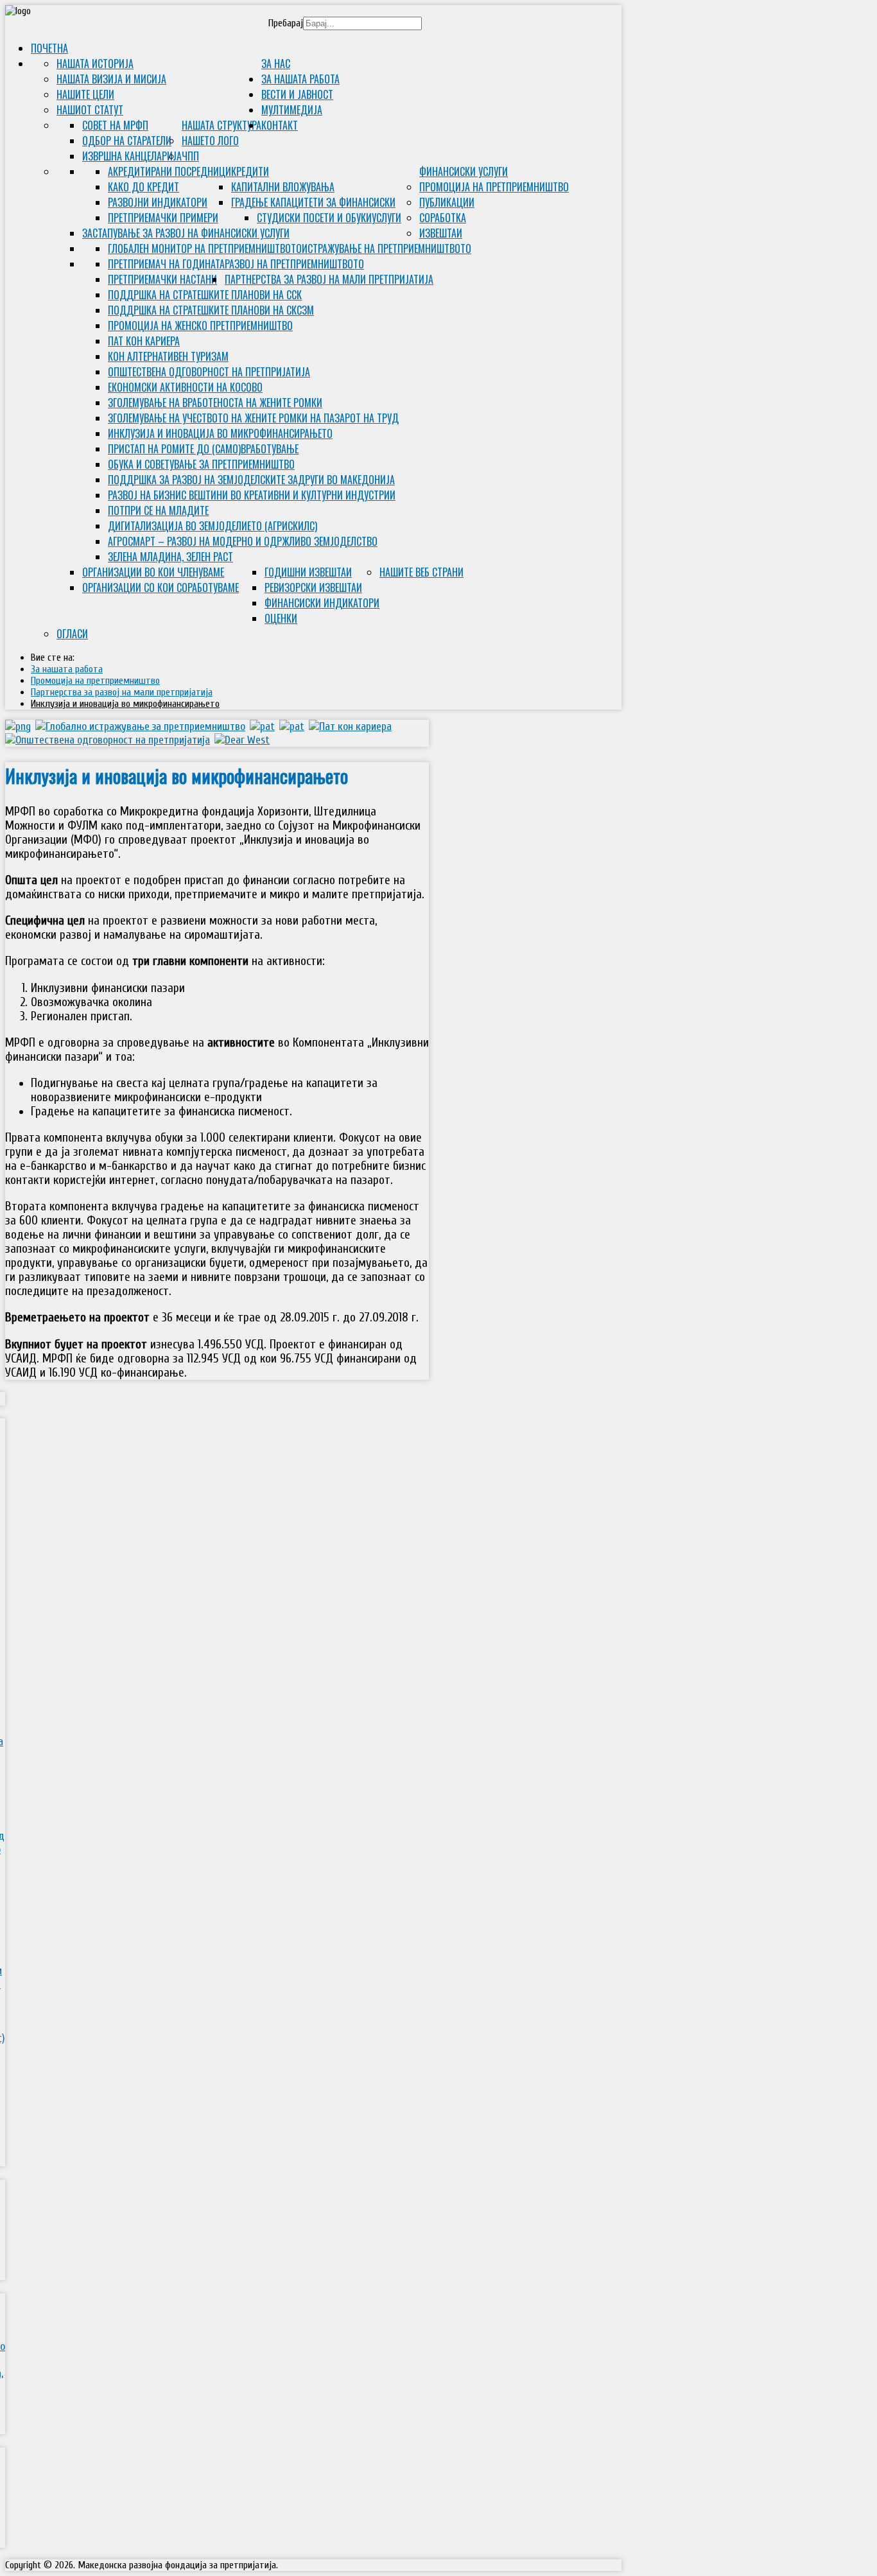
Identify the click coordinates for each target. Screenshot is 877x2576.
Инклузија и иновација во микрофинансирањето (220, 433)
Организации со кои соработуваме (161, 587)
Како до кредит (143, 187)
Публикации (447, 202)
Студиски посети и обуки (314, 218)
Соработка (443, 218)
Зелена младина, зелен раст (170, 557)
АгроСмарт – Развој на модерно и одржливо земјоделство (243, 541)
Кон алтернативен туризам (168, 356)
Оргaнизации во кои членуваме (153, 572)
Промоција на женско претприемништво (200, 326)
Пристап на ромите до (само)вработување (203, 449)
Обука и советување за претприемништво (201, 464)
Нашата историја (95, 64)
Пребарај (286, 23)
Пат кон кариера (144, 341)
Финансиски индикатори (322, 603)
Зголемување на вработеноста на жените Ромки (215, 403)
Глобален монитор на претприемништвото (205, 248)
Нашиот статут (90, 110)
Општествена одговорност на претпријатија (209, 372)
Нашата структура (221, 125)
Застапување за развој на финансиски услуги (186, 233)
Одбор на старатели (127, 141)
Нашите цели (85, 94)
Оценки (281, 618)
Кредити (250, 171)
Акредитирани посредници (169, 171)
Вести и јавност (297, 94)
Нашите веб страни (421, 572)
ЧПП (190, 156)
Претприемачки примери (163, 218)
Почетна (49, 48)
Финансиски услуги (464, 171)
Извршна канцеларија (132, 156)
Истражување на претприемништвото (386, 248)
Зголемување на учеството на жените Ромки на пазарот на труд (253, 418)
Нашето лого (210, 141)
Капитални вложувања (283, 187)
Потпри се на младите (158, 510)
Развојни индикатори (158, 202)
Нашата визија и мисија (111, 79)
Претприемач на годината (166, 264)
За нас (276, 64)
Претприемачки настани (162, 279)
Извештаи (441, 233)
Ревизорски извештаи (313, 587)
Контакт (280, 125)
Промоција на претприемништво (494, 187)
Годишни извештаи (308, 572)
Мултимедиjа (292, 110)
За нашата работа (300, 79)
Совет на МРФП (115, 125)
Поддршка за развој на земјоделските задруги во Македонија (251, 480)
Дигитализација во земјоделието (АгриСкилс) (213, 526)
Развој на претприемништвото (294, 264)
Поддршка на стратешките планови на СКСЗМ (211, 310)
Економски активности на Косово (185, 387)
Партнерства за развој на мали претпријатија (329, 279)
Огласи (72, 634)
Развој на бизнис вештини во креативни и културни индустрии (252, 495)
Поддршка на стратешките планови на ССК (205, 295)
